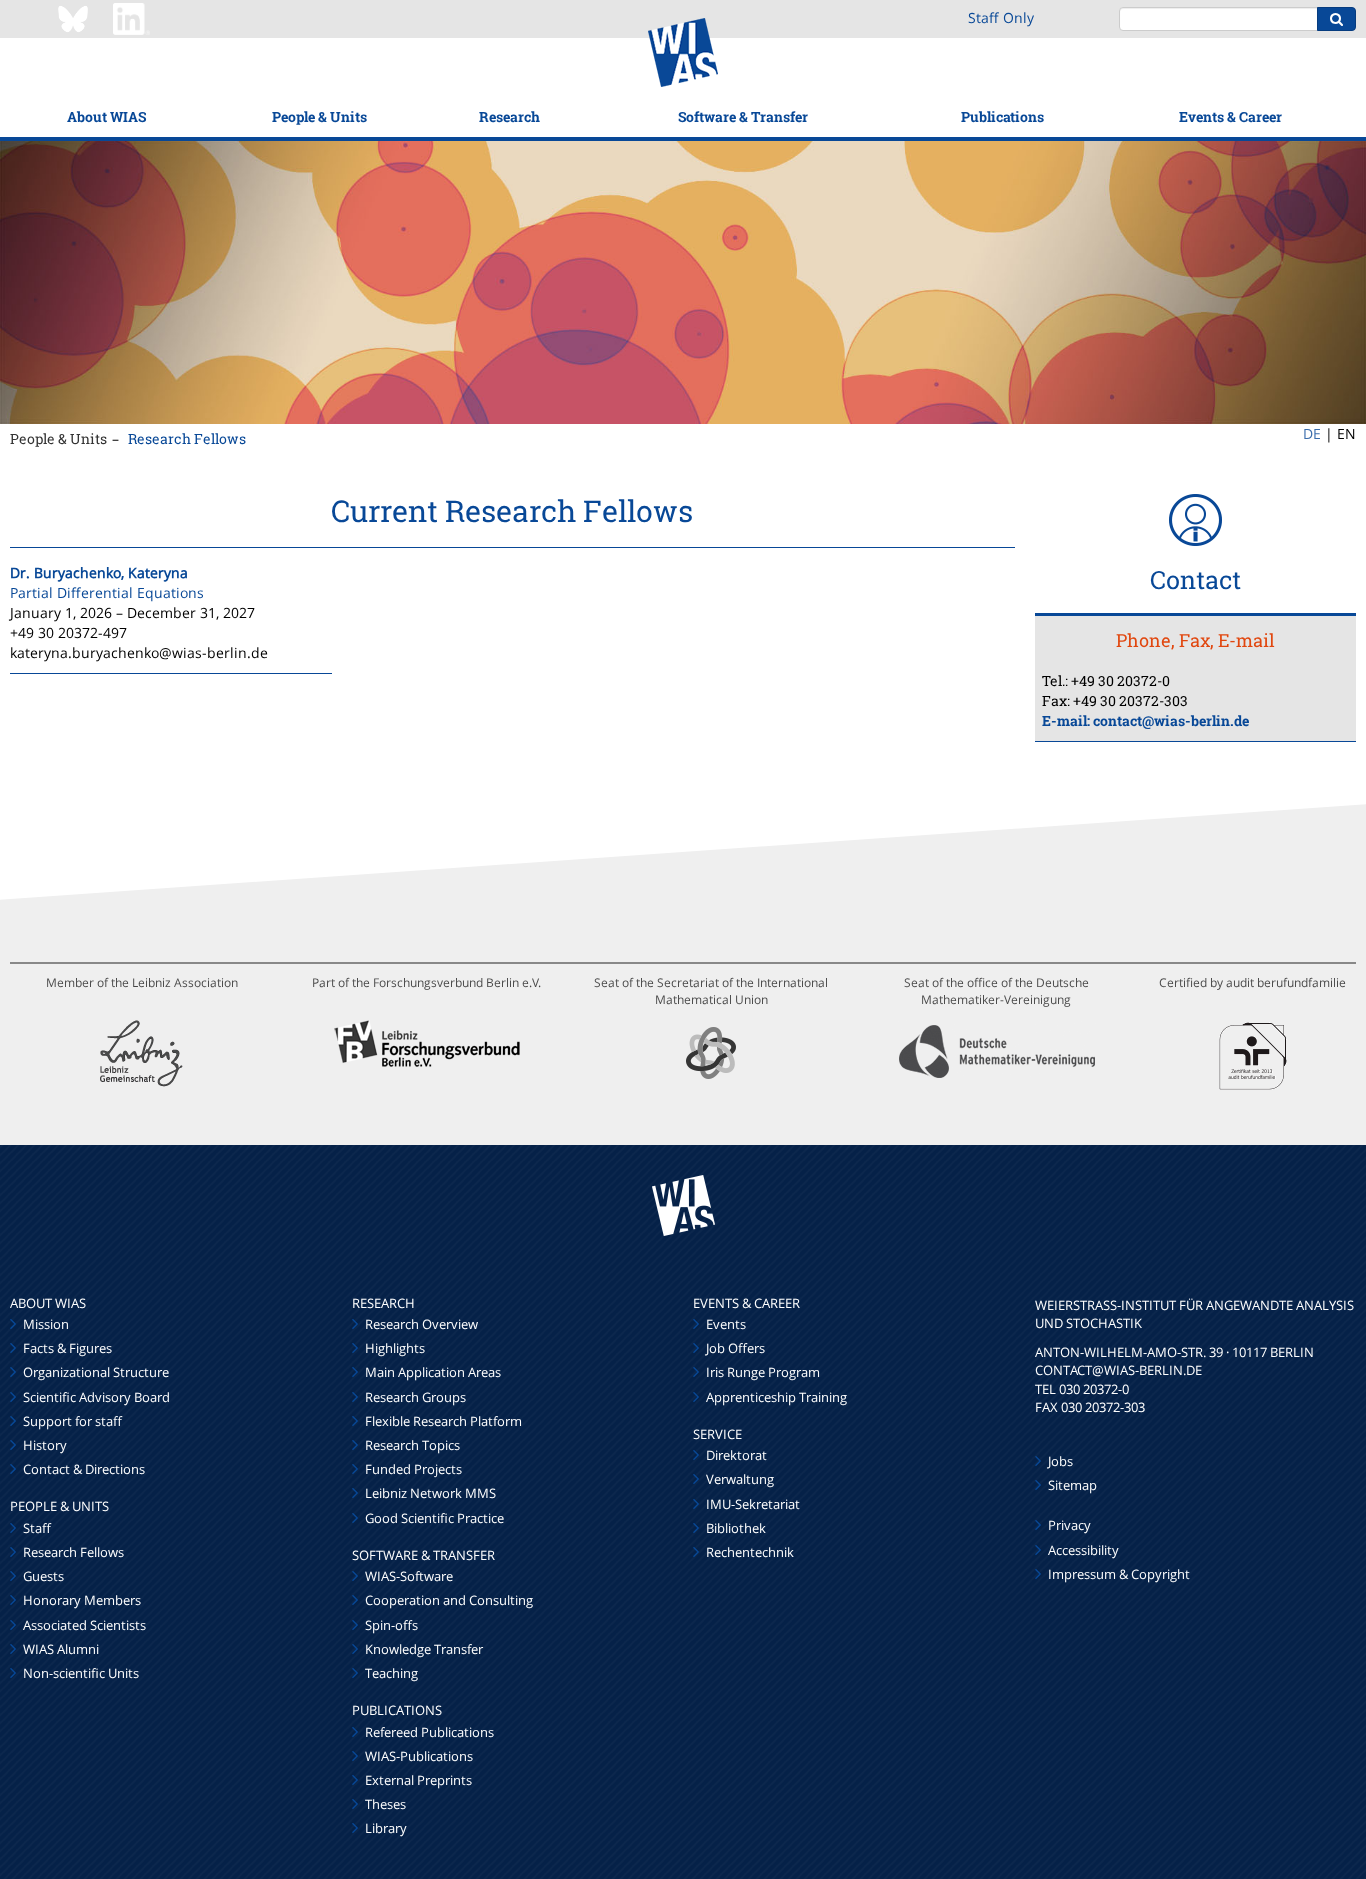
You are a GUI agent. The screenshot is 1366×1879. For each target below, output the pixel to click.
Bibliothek (736, 1528)
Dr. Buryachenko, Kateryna (99, 572)
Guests (43, 1576)
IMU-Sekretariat (753, 1504)
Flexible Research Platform (443, 1421)
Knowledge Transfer (424, 1649)
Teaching (391, 1673)
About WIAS (106, 116)
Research (509, 116)
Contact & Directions (84, 1469)
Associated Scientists (84, 1625)
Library (386, 1828)
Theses (385, 1804)
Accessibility (1083, 1550)
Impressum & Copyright (1119, 1574)
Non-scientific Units (81, 1673)
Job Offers (735, 1348)
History (45, 1445)
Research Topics (412, 1445)
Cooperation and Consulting (449, 1600)
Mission (46, 1324)
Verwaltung (740, 1479)
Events (726, 1324)
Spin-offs (391, 1625)
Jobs (1060, 1461)
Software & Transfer (743, 116)
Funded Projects (413, 1469)
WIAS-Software (409, 1576)
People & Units (319, 116)
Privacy (1069, 1525)
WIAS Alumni (61, 1649)
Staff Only (1001, 17)
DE (1312, 433)
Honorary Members (82, 1600)
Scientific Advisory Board (96, 1397)
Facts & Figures (67, 1348)
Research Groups (415, 1397)
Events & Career (1230, 116)
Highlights (395, 1348)
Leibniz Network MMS (430, 1493)
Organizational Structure (96, 1372)
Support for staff (72, 1421)
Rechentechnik (750, 1552)
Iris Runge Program (763, 1372)
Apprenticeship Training (776, 1397)
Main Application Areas (433, 1372)
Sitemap (1072, 1485)
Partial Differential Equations (107, 592)
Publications (1002, 116)
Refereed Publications (429, 1732)
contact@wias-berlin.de (1171, 720)
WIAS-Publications (419, 1756)
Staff (37, 1528)
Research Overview (421, 1324)
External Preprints (418, 1780)
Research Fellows (187, 438)
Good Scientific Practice (434, 1518)
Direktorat (736, 1455)
